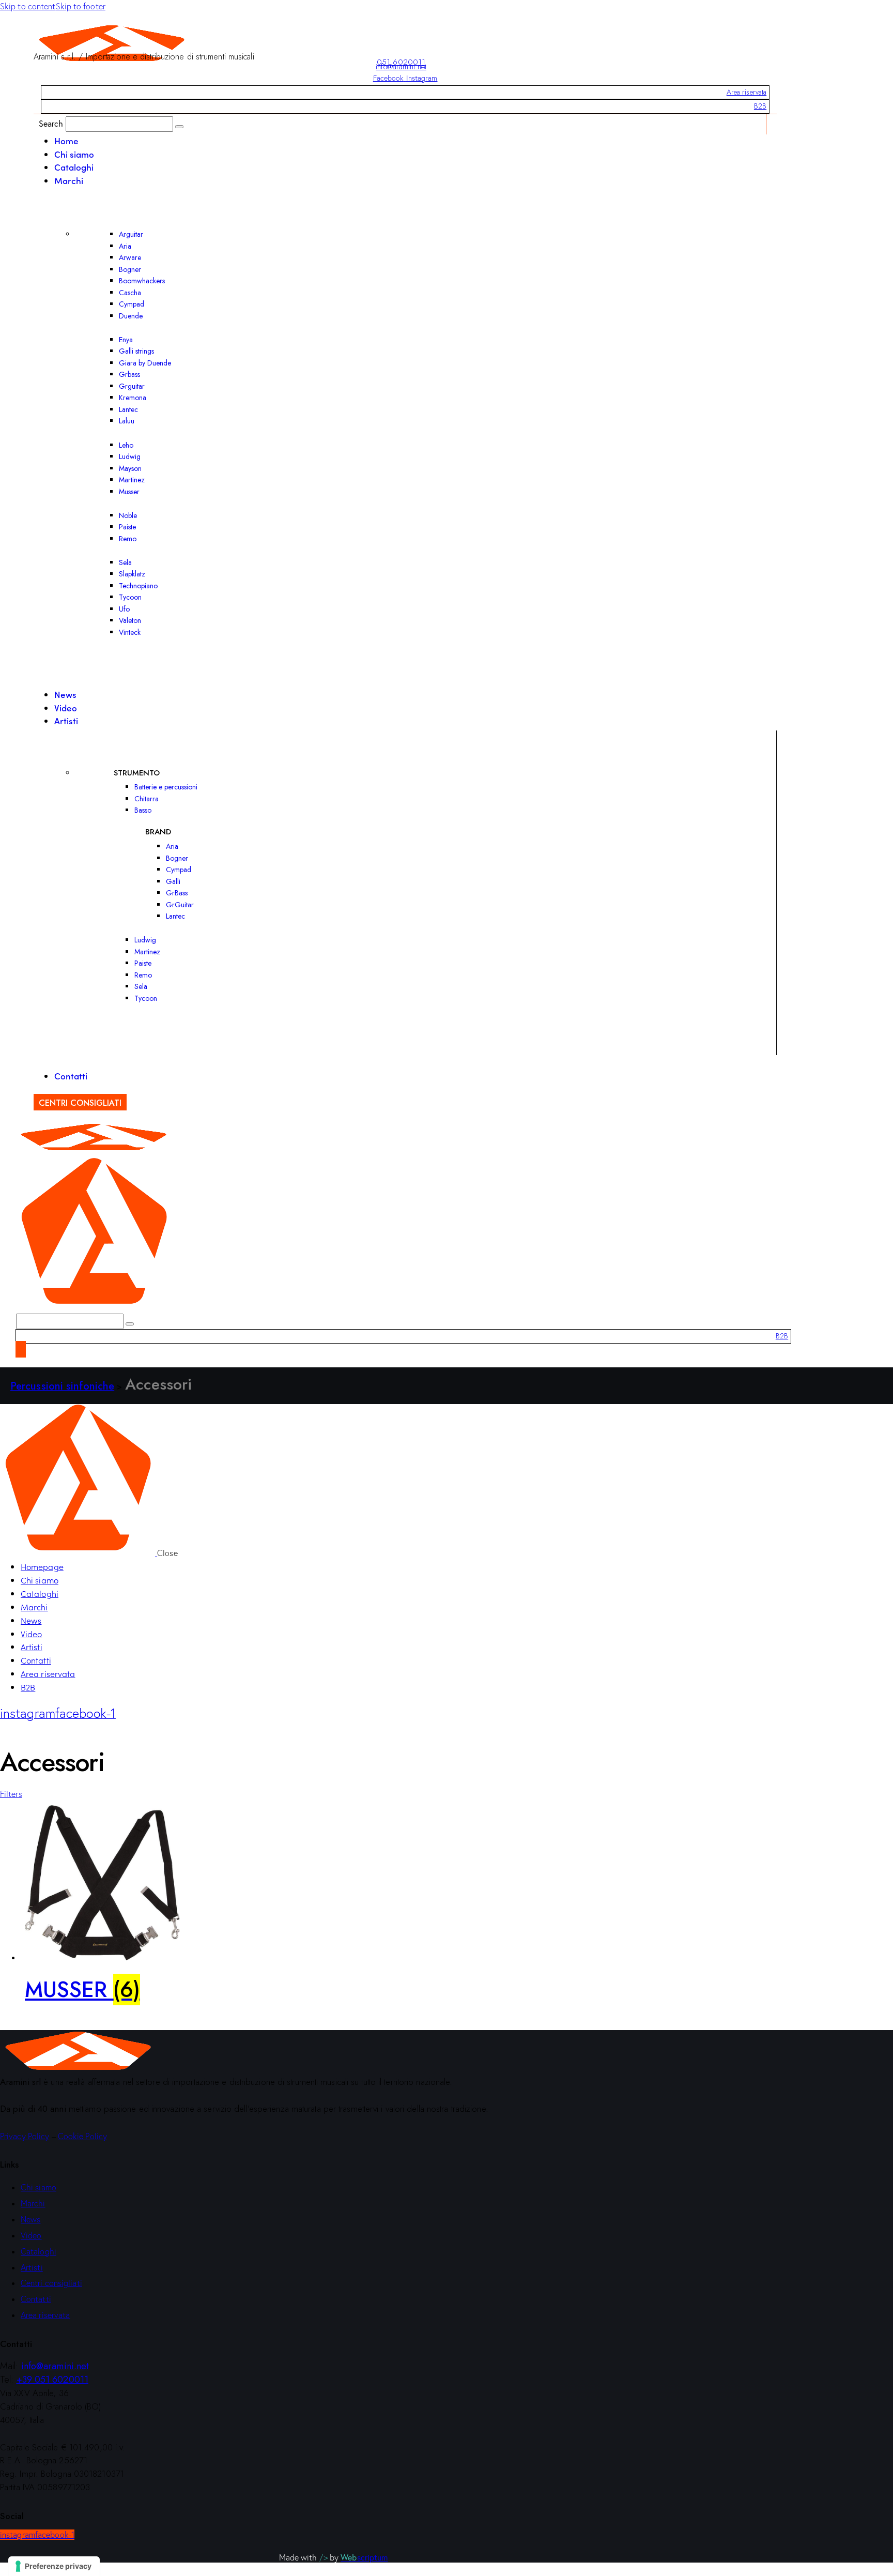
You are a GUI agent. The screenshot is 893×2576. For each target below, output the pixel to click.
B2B (760, 106)
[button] (11, 1794)
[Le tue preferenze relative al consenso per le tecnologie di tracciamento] (54, 2566)
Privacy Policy (25, 2136)
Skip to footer (81, 6)
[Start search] (179, 127)
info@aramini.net (401, 67)
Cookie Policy (82, 2136)
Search (51, 123)
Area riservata (746, 92)
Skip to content (28, 6)
